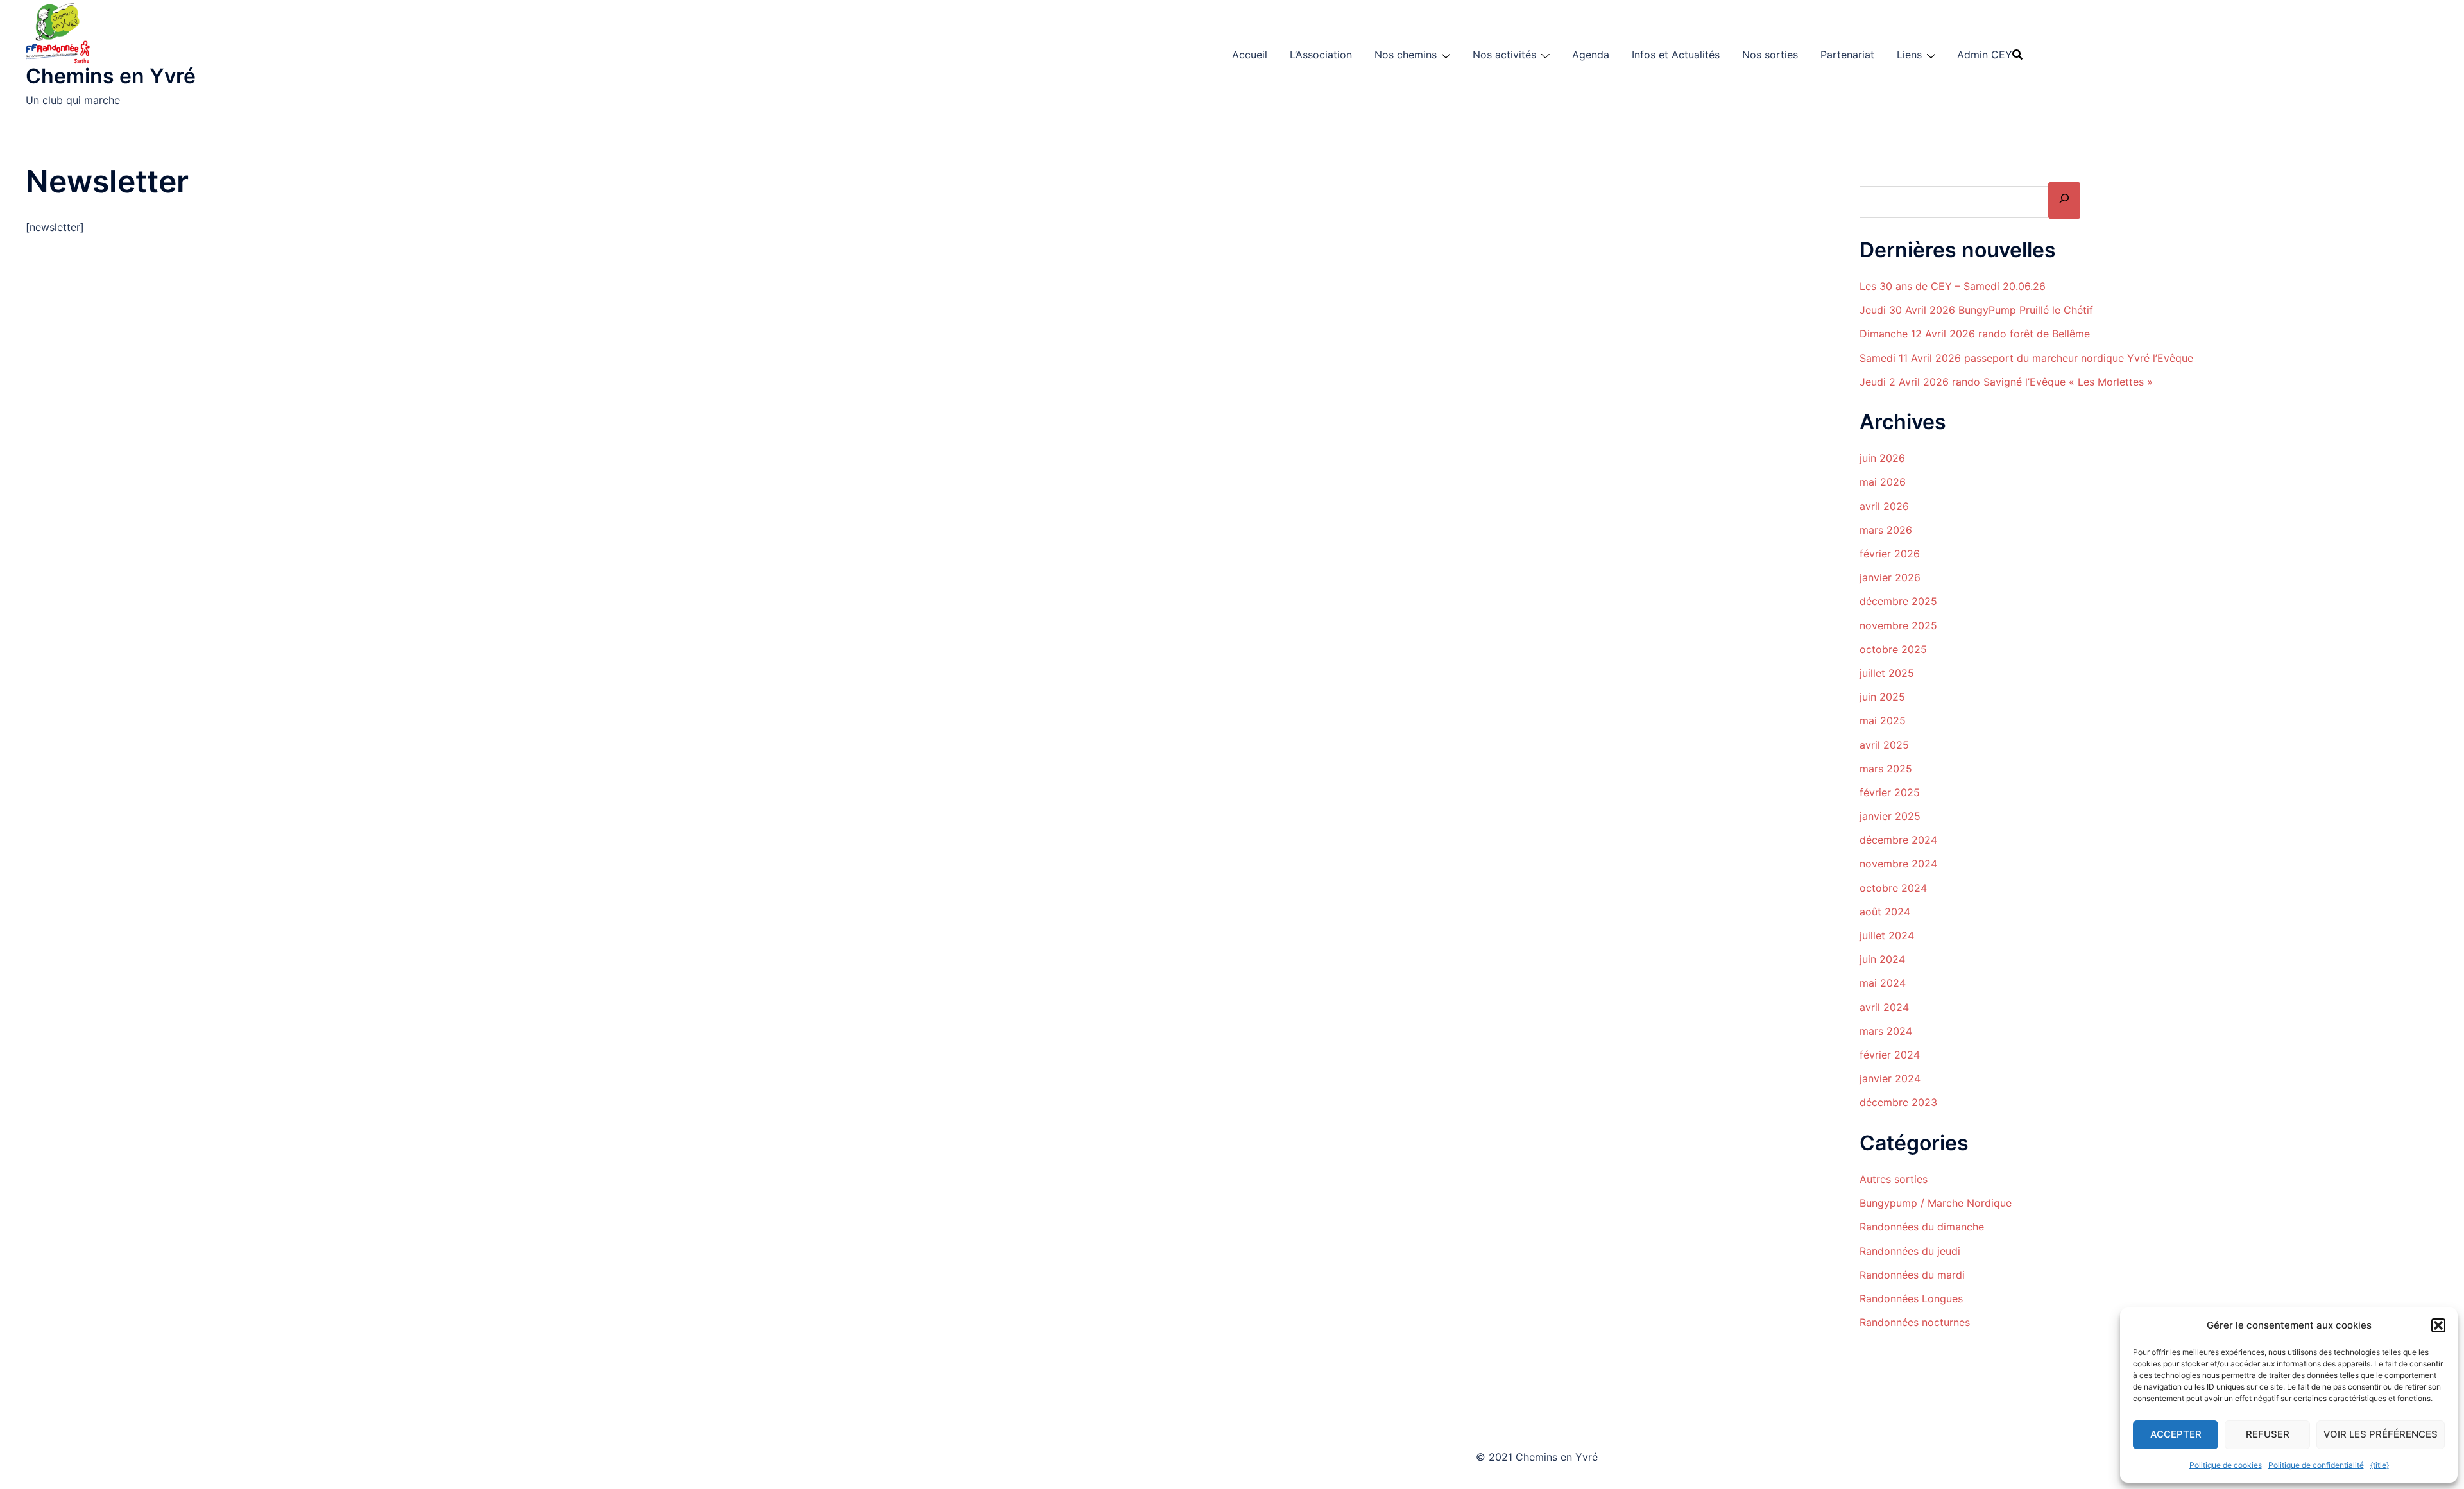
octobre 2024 (1893, 888)
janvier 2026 (1890, 577)
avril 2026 (1884, 506)
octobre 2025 (1893, 649)
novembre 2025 (1898, 625)
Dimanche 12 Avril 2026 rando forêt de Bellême (1975, 334)
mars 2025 (1886, 769)
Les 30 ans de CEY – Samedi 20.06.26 (1953, 286)
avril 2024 (1884, 1007)
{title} (2380, 1465)
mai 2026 (1883, 482)
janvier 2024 (1890, 1078)
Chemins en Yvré (111, 76)
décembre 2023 (1898, 1102)
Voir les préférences (2381, 1434)
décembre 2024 (1898, 840)
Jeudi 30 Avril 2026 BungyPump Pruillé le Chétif (1976, 310)
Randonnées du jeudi (1910, 1251)
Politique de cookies (2226, 1465)
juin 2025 (1882, 697)
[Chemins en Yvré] (60, 31)
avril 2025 (1884, 745)
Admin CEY (1985, 55)
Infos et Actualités (1676, 55)
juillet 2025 (1887, 673)
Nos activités (1504, 55)
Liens (1909, 55)
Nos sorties (1770, 55)
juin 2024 (1882, 959)
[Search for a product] (2017, 55)
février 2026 (1890, 554)
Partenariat (1847, 55)
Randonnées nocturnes (1915, 1322)
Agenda (1591, 55)
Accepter (2176, 1434)
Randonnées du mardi (1912, 1275)
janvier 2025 (1890, 816)
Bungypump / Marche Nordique (1936, 1203)
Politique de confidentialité (2316, 1465)
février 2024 (1890, 1055)
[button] (2438, 1325)
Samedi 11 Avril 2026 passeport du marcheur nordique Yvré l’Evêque (2026, 358)
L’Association (1321, 55)
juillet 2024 (1887, 935)
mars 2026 (1886, 530)
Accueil (1250, 55)
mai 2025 (1883, 720)
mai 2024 (1883, 983)
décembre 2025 (1898, 601)
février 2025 (1890, 792)
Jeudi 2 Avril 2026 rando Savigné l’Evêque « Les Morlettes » (2006, 382)
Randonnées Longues (1911, 1298)
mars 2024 (1886, 1031)
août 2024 (1885, 912)
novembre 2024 (1898, 864)
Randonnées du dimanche (1922, 1227)
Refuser (2268, 1434)
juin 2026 (1882, 458)
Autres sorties (1894, 1179)
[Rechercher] (2064, 200)
